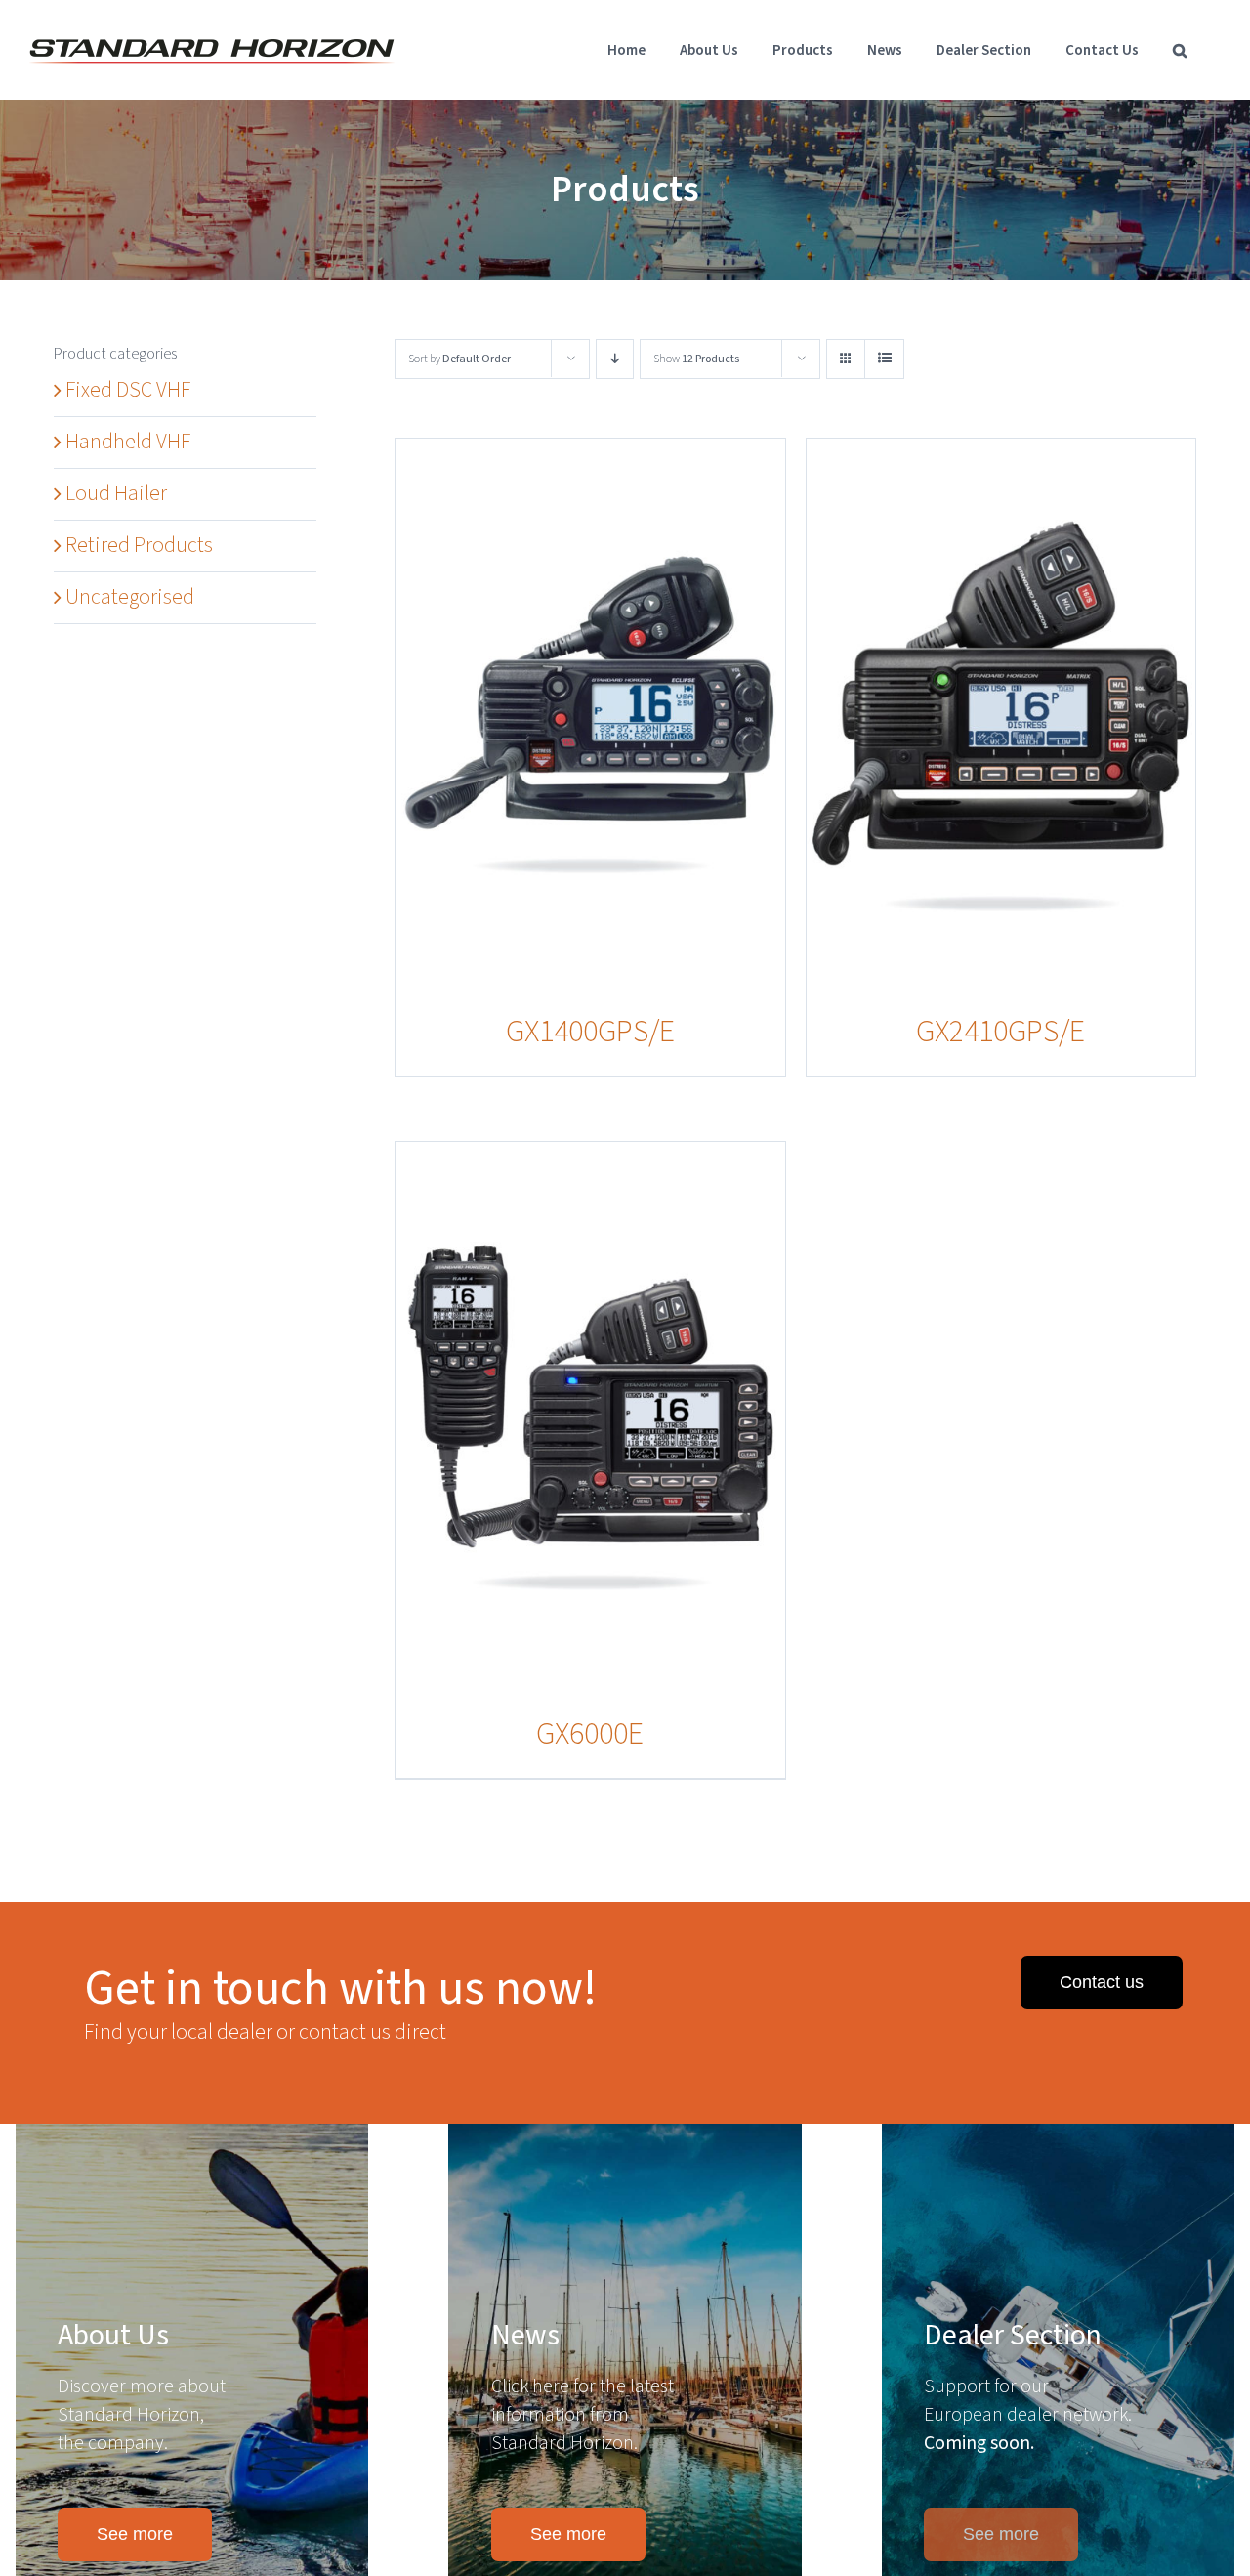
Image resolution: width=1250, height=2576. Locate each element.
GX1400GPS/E (590, 1032)
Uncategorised (130, 597)
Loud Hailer (116, 493)
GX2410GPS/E (1000, 1032)
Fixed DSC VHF (128, 390)
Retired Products (139, 545)
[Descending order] (615, 359)
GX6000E (590, 1734)
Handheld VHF (128, 442)
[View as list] (884, 359)
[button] (1180, 50)
